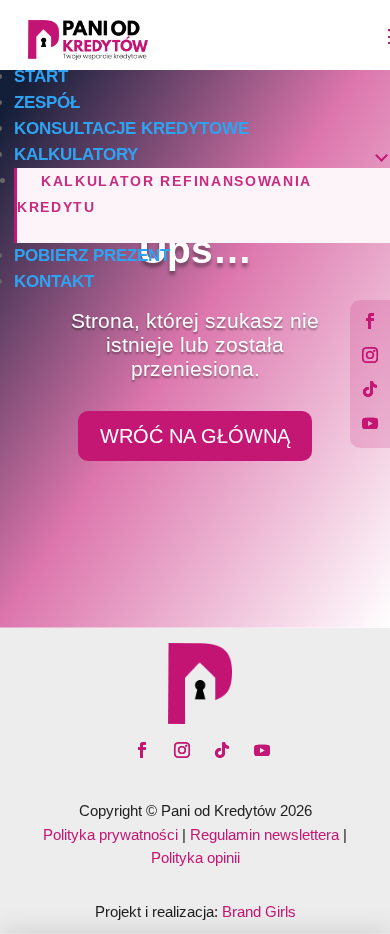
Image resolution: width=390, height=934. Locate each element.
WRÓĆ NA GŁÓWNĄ (195, 436)
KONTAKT (54, 281)
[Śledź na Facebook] (370, 321)
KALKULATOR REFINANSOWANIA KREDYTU (164, 194)
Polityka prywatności (110, 834)
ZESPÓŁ (47, 102)
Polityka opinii (195, 857)
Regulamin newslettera (264, 834)
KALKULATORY (76, 154)
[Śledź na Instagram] (370, 355)
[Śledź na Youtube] (370, 423)
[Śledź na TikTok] (370, 389)
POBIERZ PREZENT (92, 255)
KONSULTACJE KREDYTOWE (131, 128)
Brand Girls (259, 911)
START (41, 76)
